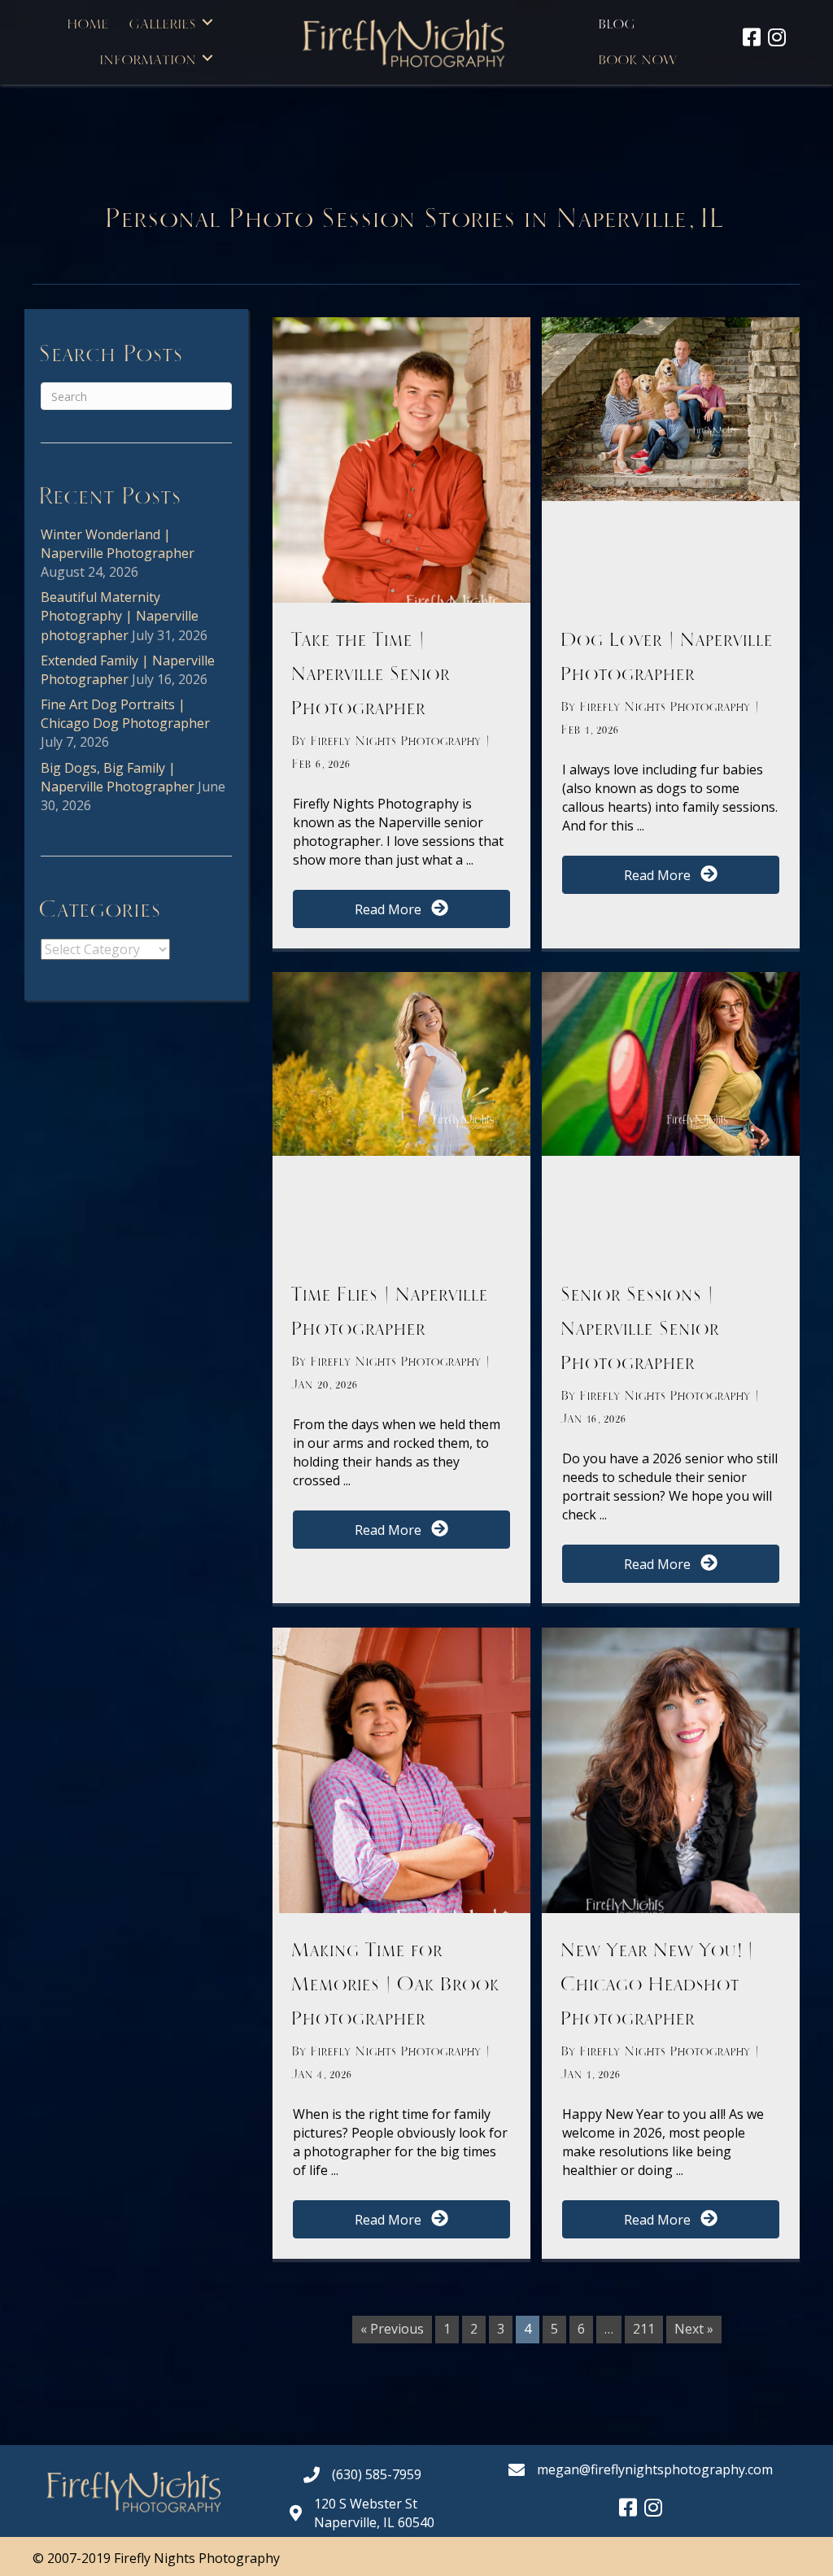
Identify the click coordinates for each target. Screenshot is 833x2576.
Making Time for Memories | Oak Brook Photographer (397, 1985)
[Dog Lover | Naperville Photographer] (671, 408)
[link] (89, 22)
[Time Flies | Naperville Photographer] (401, 1062)
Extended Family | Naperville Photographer (128, 670)
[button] (207, 22)
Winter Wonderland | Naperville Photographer (118, 544)
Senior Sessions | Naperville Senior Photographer (641, 1329)
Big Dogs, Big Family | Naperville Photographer (118, 777)
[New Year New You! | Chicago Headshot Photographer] (671, 1807)
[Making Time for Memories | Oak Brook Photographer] (401, 1807)
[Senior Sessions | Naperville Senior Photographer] (671, 1062)
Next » (694, 2329)
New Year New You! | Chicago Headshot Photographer (659, 1985)
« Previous (392, 2329)
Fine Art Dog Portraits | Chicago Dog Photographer (125, 714)
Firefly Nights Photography (399, 741)
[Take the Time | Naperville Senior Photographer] (401, 496)
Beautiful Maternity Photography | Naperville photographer (120, 616)
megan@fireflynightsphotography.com (655, 2469)
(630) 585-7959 (377, 2474)
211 (644, 2329)
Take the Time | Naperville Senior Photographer (372, 674)
